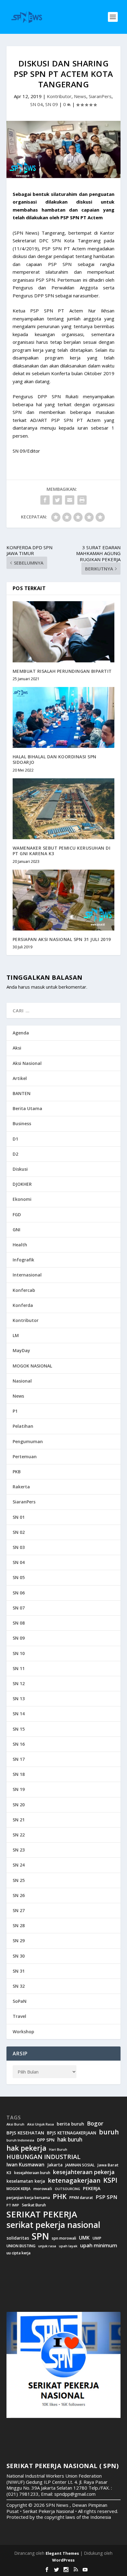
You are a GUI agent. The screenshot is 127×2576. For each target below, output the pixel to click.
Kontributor (59, 96)
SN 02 (19, 1532)
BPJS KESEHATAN (25, 2133)
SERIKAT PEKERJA (42, 2214)
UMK (84, 2238)
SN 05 (19, 1577)
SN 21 (19, 1820)
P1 (15, 1411)
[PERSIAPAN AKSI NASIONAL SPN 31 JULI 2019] (64, 900)
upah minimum (99, 2245)
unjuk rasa (47, 2246)
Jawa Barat (108, 2165)
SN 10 (19, 1653)
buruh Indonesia (20, 2140)
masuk (38, 987)
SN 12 (19, 1683)
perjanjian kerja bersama (28, 2198)
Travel (19, 2016)
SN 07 (19, 1608)
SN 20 (19, 1805)
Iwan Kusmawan (25, 2165)
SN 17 (19, 1759)
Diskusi (20, 1169)
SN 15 (19, 1729)
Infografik (23, 1260)
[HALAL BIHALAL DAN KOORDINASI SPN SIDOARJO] (64, 717)
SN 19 (19, 1789)
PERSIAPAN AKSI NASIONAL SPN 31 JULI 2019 (62, 939)
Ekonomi (22, 1199)
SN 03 (19, 1547)
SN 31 (19, 1971)
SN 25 (19, 1880)
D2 (15, 1154)
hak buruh (70, 2140)
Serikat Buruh (34, 2205)
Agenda (21, 1033)
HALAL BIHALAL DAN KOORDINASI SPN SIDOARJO (55, 759)
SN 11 (19, 1668)
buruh (109, 2132)
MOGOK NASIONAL (32, 1366)
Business (22, 1123)
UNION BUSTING (21, 2246)
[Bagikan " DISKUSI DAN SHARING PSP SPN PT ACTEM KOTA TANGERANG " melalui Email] (70, 500)
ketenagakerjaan (74, 2180)
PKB (17, 1472)
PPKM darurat (81, 2198)
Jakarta (55, 2165)
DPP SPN (46, 2140)
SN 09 (52, 104)
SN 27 (19, 1910)
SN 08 (19, 1623)
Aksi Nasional (27, 1063)
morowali (43, 2189)
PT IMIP (13, 2205)
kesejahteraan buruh (32, 2173)
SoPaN (20, 2001)
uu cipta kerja (18, 2253)
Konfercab (24, 1290)
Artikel (20, 1078)
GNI (16, 1230)
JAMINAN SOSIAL (80, 2165)
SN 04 (37, 104)
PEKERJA (92, 2188)
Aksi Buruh (15, 2124)
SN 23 (19, 1850)
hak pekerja (26, 2148)
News (80, 96)
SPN (40, 2236)
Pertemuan (25, 1457)
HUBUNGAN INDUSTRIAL (43, 2157)
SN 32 (19, 1986)
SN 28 (19, 1925)
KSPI (110, 2180)
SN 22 (19, 1835)
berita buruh (70, 2124)
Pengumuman (28, 1441)
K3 (9, 2173)
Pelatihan (23, 1426)
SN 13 (19, 1699)
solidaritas (18, 2238)
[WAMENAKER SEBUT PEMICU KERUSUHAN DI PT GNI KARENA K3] (64, 809)
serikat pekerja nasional (53, 2225)
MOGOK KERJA (18, 2189)
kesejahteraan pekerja (84, 2172)
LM (16, 1335)
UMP (97, 2238)
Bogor (95, 2124)
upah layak (68, 2246)
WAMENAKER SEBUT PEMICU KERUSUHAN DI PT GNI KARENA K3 (62, 851)
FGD (17, 1215)
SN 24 (19, 1865)
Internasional (27, 1275)
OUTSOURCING (68, 2189)
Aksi (17, 1048)
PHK (60, 2197)
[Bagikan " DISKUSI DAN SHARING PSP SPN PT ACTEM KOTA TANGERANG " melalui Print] (82, 500)
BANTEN (22, 1093)
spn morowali (64, 2238)
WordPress (63, 2560)
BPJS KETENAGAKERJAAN (72, 2133)
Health (20, 1245)
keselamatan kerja (26, 2181)
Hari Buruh (58, 2149)
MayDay (21, 1350)
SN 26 (19, 1895)
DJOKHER (22, 1184)
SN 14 (19, 1714)
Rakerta (21, 1487)
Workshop (23, 2032)
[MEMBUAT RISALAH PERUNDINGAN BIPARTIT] (64, 632)
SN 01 (19, 1517)
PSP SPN (106, 2197)
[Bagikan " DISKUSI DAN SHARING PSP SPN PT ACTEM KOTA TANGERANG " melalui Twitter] (57, 500)
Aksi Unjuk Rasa (41, 2124)
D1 (15, 1139)
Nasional (22, 1381)
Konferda (23, 1305)
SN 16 (19, 1744)
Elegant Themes (62, 2553)
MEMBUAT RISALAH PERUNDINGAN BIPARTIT (62, 671)
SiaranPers (100, 96)
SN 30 (19, 1956)
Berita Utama (27, 1108)
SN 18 (19, 1774)
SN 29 (19, 1941)
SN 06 (19, 1593)
